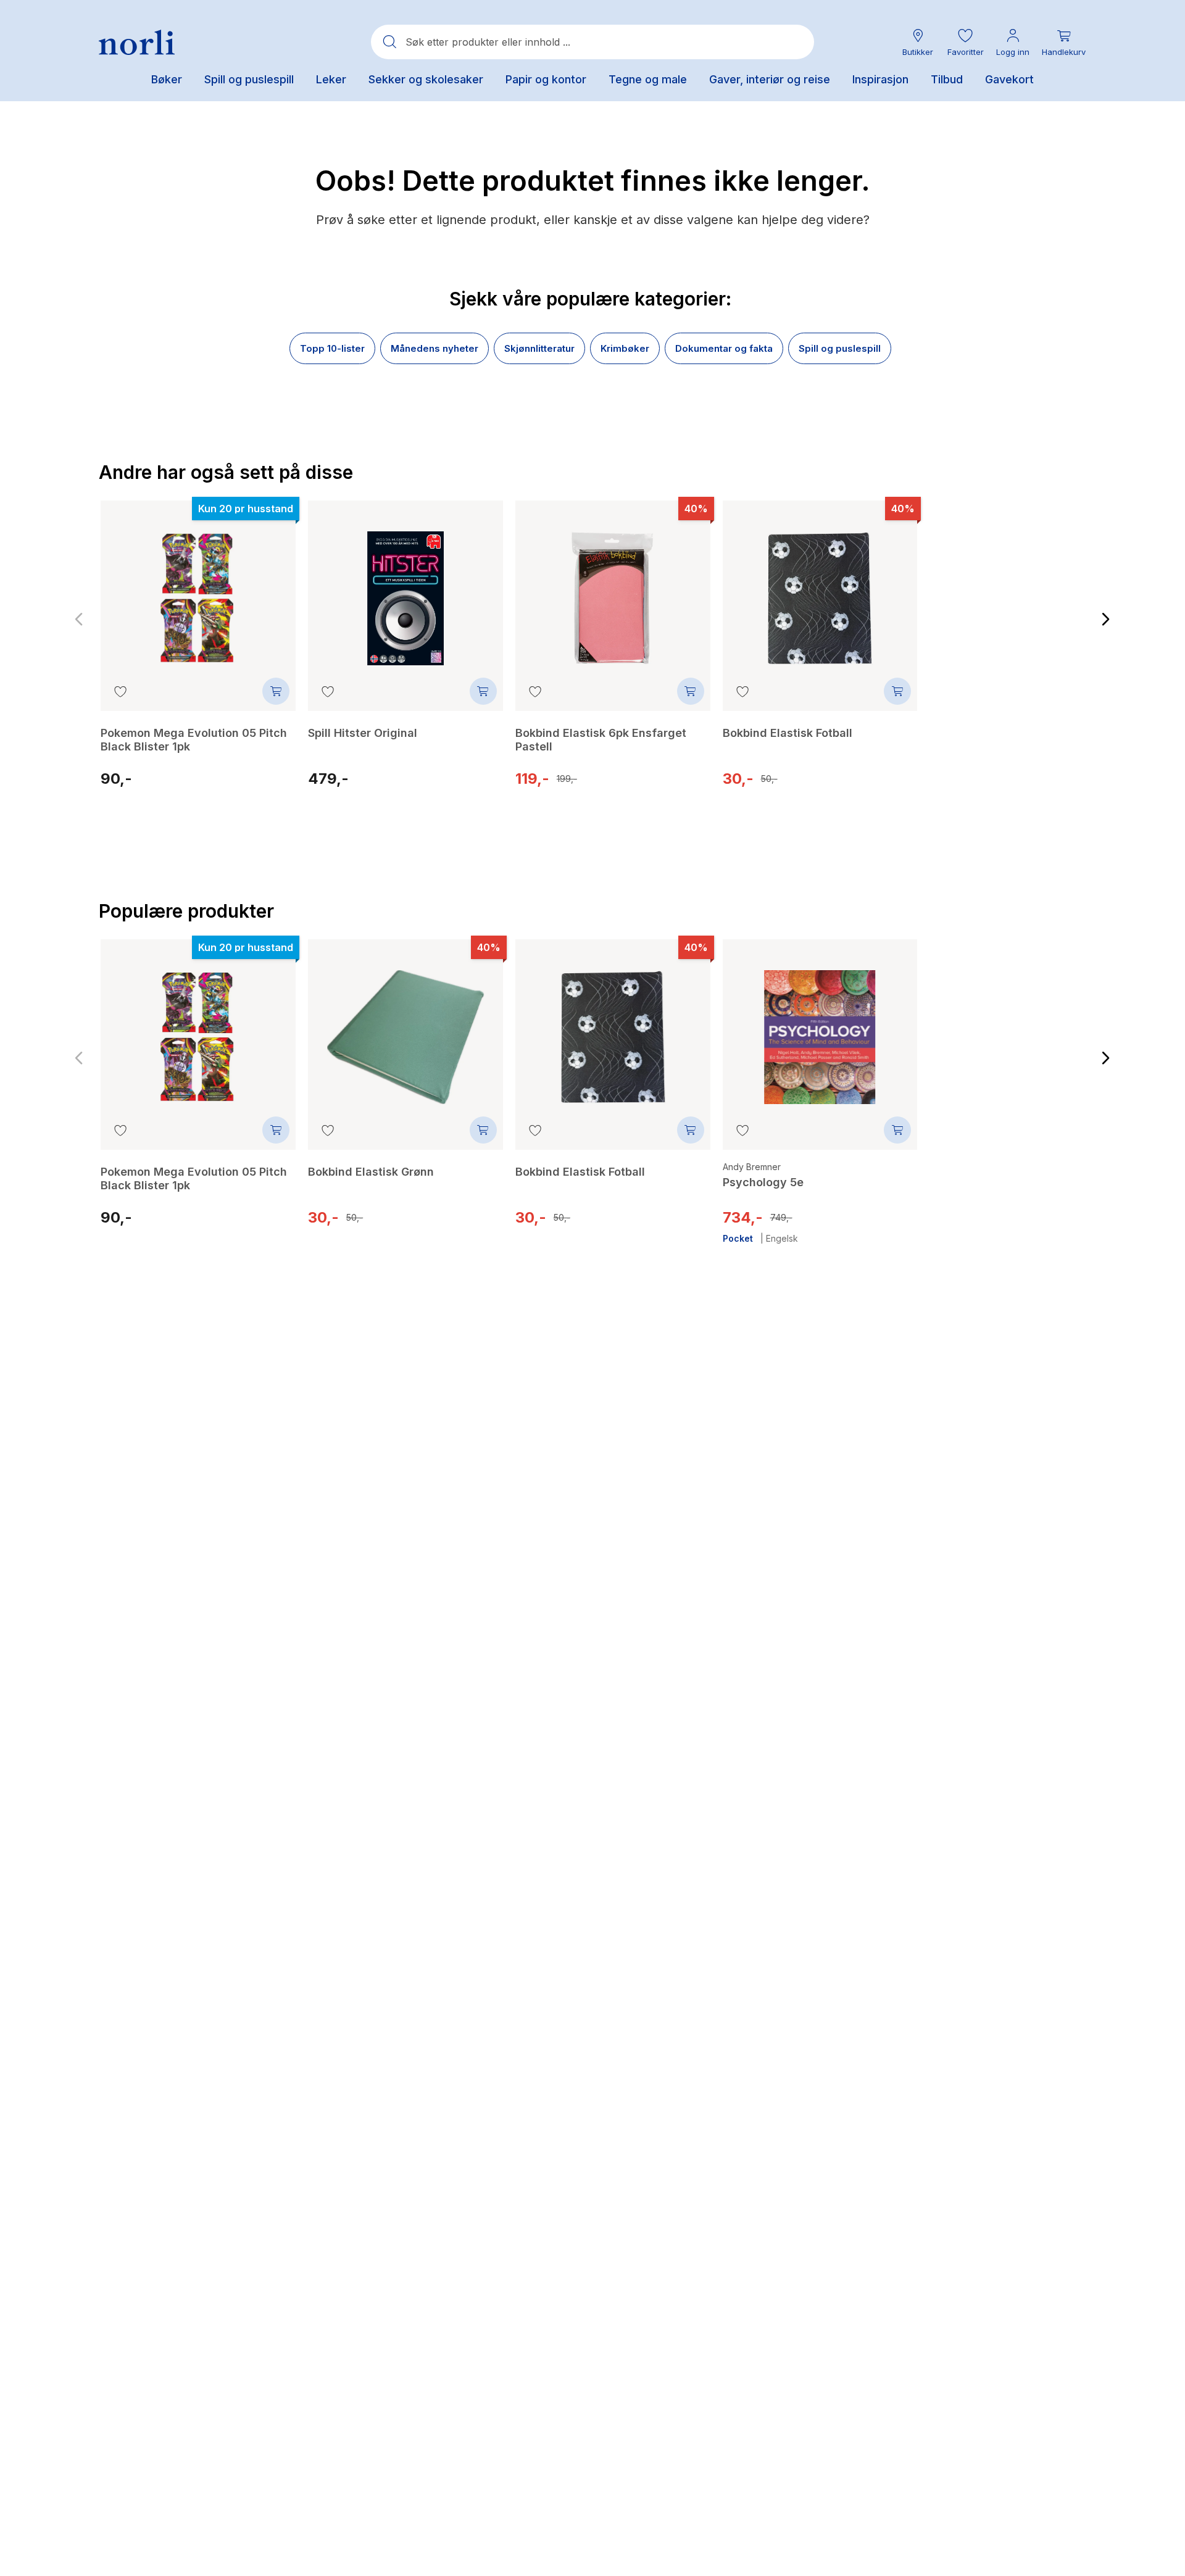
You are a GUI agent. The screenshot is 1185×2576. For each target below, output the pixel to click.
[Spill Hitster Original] (405, 589)
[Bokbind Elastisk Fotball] (820, 589)
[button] (965, 42)
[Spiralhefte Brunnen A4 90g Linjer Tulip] (1027, 1035)
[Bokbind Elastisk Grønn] (405, 1028)
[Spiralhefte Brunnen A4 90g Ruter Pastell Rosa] (1027, 596)
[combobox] (592, 42)
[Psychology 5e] (820, 1028)
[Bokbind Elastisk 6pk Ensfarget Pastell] (613, 589)
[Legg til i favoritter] (120, 691)
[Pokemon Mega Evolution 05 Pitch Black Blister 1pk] (198, 589)
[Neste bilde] (1106, 620)
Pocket (738, 1239)
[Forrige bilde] (79, 620)
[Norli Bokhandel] (137, 42)
